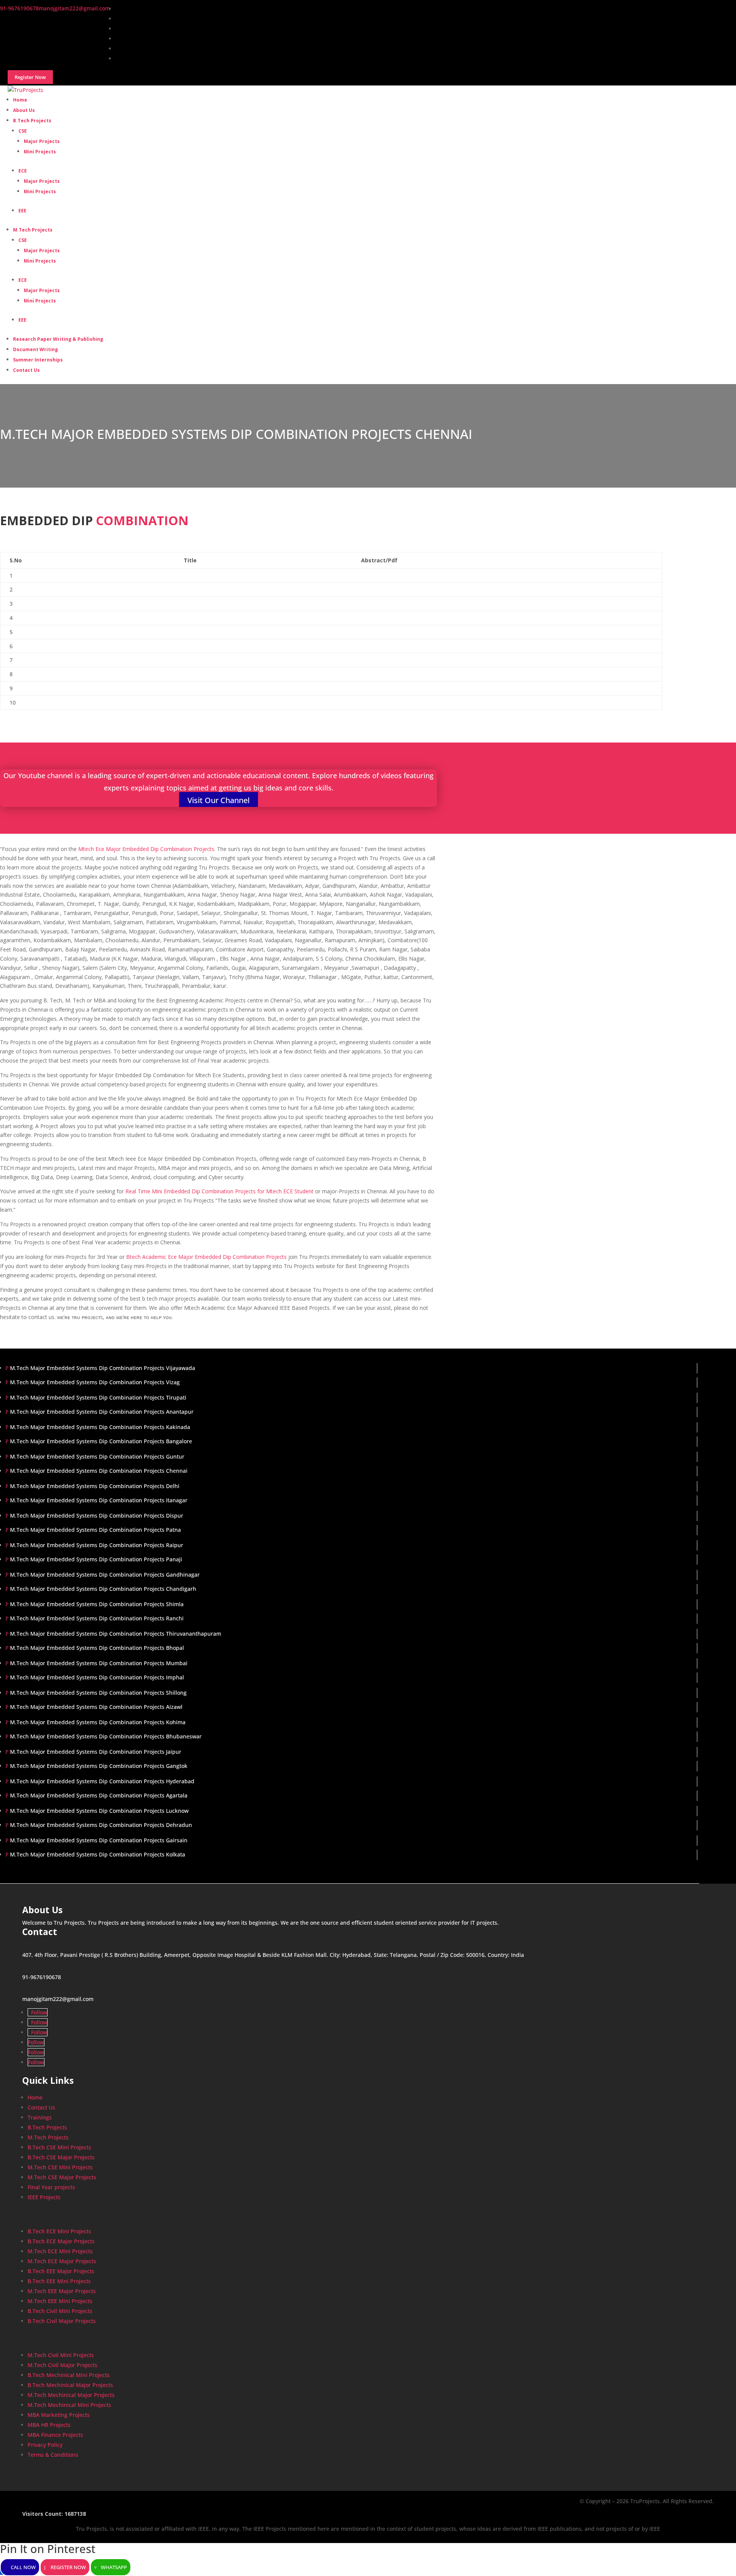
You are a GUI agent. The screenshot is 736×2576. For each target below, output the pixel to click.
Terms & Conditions (53, 2455)
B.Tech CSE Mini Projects (59, 2147)
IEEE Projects (44, 2197)
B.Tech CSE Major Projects (61, 2157)
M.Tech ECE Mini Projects (60, 2251)
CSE (23, 131)
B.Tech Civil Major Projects (62, 2321)
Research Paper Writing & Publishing (58, 339)
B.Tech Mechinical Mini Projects (69, 2375)
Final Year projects (51, 2187)
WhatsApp (114, 2567)
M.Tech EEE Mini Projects (60, 2301)
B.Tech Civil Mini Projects (60, 2311)
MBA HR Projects (49, 2425)
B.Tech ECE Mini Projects (59, 2231)
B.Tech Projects (32, 121)
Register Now (68, 2567)
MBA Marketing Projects (59, 2415)
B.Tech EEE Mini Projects (59, 2281)
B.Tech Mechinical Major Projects (70, 2385)
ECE (23, 171)
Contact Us (26, 370)
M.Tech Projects (33, 230)
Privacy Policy (45, 2445)
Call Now (23, 2567)
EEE (22, 211)
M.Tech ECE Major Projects (62, 2261)
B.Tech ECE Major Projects (61, 2241)
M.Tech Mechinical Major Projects (71, 2395)
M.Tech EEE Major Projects (62, 2291)
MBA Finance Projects (55, 2435)
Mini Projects (40, 152)
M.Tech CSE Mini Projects (60, 2167)
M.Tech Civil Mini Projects (61, 2355)
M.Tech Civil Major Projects (62, 2365)
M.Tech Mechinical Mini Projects (69, 2405)
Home (35, 2097)
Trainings (40, 2117)
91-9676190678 (42, 1977)
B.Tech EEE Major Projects (61, 2271)
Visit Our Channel (219, 800)
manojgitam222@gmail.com (58, 1999)
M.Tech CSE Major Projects (62, 2177)
